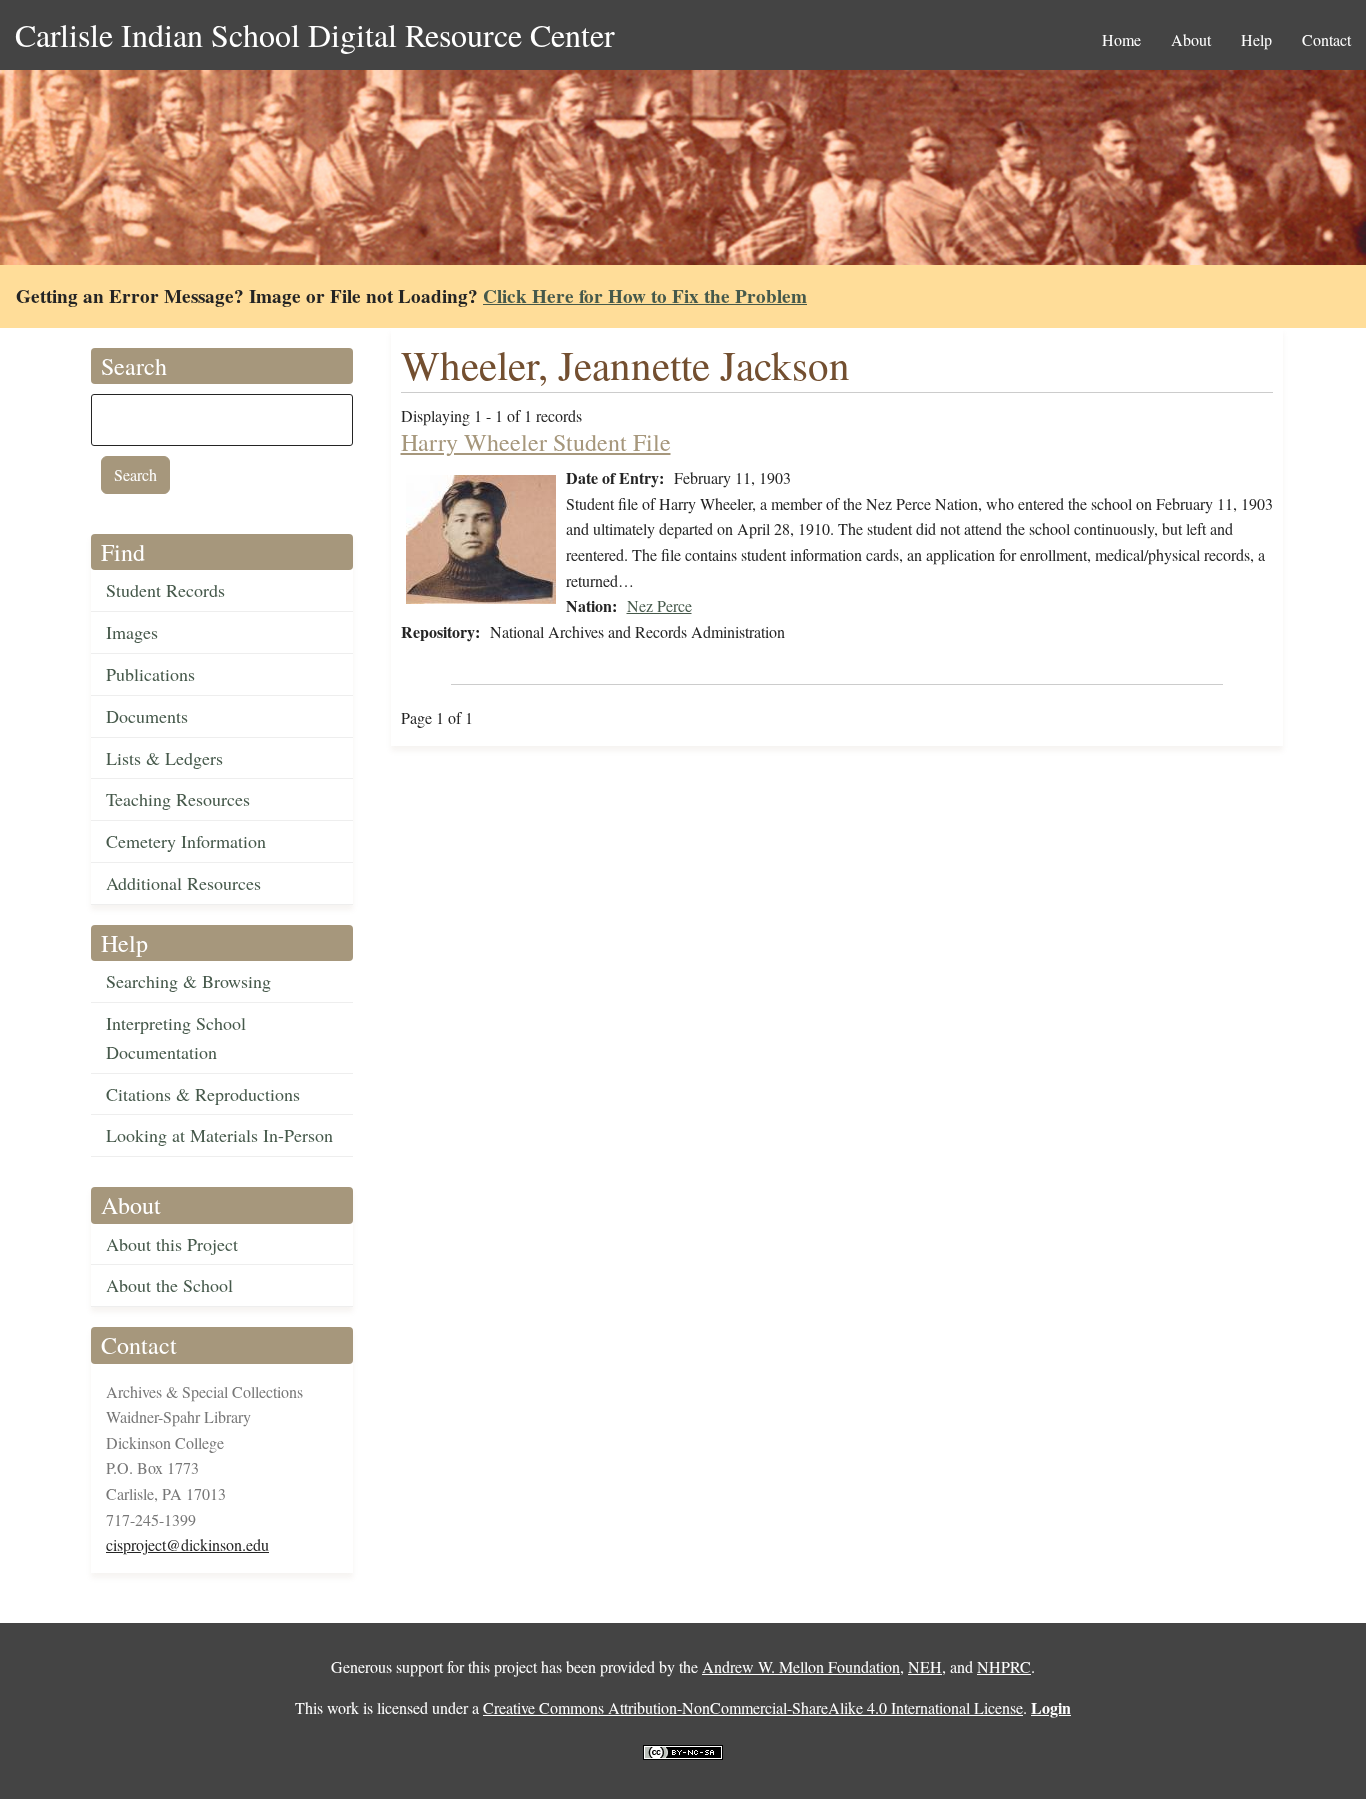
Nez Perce (659, 605)
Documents (147, 716)
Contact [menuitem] (1326, 39)
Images (132, 632)
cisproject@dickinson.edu (187, 1544)
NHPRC (1004, 1666)
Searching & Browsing (188, 981)
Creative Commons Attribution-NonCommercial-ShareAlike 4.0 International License (753, 1707)
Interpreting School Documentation (176, 1037)
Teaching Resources (178, 799)
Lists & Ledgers (164, 758)
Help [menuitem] (1256, 39)
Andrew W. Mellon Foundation (801, 1666)
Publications (150, 674)
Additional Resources (183, 883)
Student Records (165, 590)
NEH (925, 1666)
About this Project (172, 1244)
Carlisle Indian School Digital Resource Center (315, 34)
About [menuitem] (1191, 39)
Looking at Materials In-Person (219, 1135)
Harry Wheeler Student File (536, 442)
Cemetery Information (186, 841)
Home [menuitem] (1121, 39)
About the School (169, 1285)
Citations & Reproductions (203, 1094)
